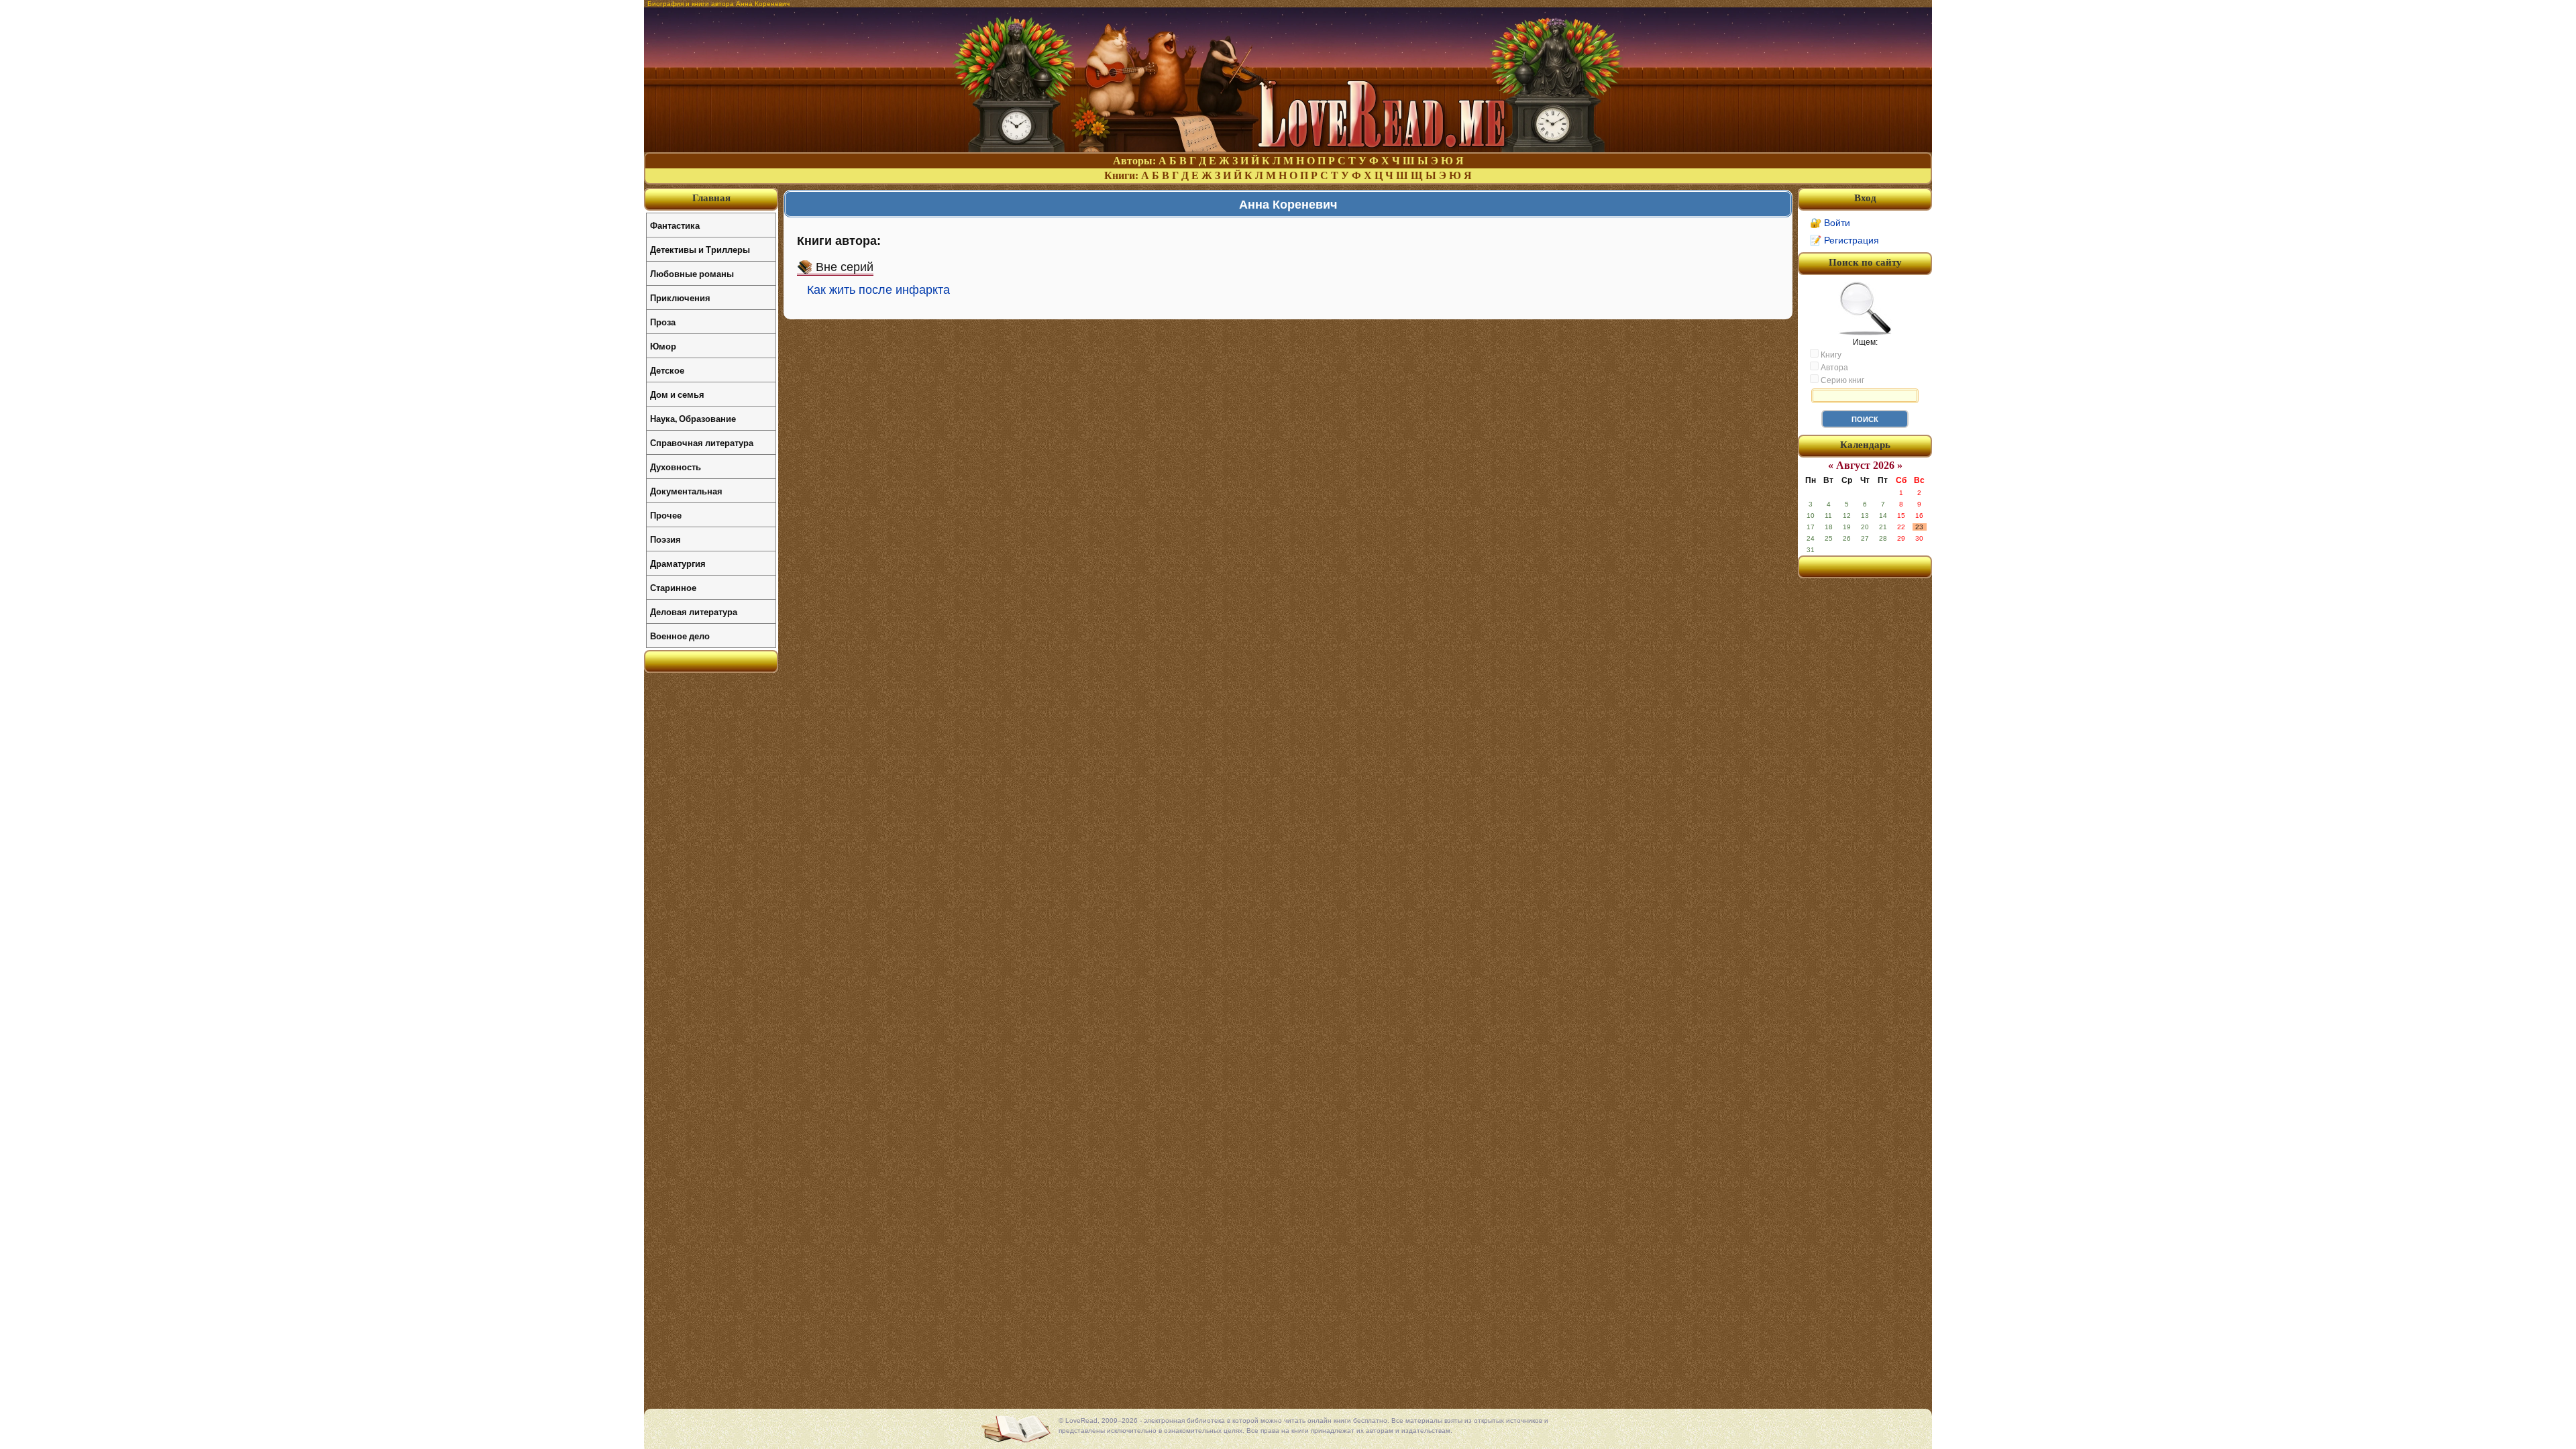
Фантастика (675, 225)
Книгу (1830, 355)
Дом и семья (677, 394)
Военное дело (680, 636)
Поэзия (665, 539)
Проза (663, 322)
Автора (1833, 368)
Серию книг (1841, 380)
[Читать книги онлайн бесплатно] (1288, 149)
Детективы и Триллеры (700, 249)
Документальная (686, 491)
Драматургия (678, 563)
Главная (711, 198)
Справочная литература (702, 442)
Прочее (666, 515)
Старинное (673, 587)
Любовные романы (692, 273)
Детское (667, 370)
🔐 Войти (1830, 223)
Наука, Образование (693, 418)
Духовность (676, 467)
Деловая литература (694, 611)
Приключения (680, 298)
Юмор (663, 346)
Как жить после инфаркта (878, 290)
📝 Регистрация (1844, 240)
